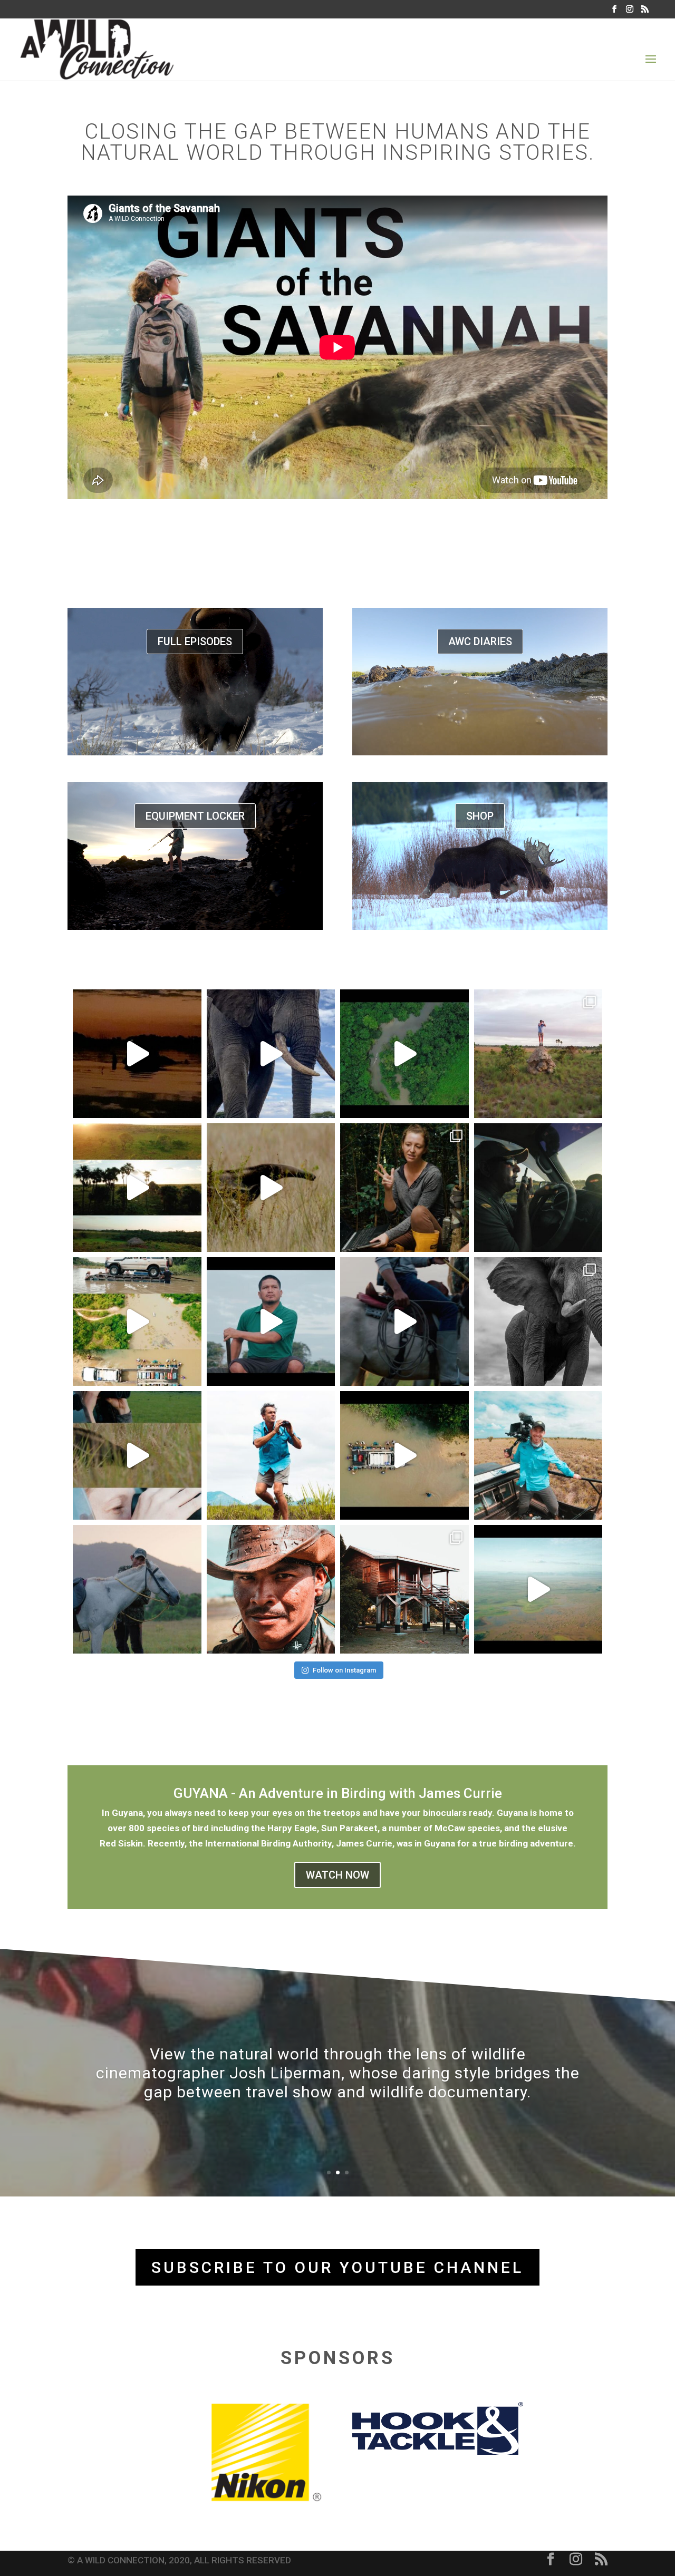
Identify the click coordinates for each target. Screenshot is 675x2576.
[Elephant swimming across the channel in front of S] (137, 1054)
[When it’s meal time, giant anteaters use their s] (271, 1188)
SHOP (480, 816)
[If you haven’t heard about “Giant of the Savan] (404, 1321)
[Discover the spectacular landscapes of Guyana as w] (538, 1589)
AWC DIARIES (480, 641)
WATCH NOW (337, 1875)
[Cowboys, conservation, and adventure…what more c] (271, 1321)
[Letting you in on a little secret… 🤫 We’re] (538, 1321)
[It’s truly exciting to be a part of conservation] (404, 1188)
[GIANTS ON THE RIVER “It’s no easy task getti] (404, 1054)
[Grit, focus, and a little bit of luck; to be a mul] (271, 1589)
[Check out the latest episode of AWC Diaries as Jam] (271, 1054)
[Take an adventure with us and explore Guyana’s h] (404, 1455)
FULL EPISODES (195, 641)
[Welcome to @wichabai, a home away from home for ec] (404, 1589)
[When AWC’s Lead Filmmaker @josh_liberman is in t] (538, 1455)
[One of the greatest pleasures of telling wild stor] (538, 1188)
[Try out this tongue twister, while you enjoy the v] (137, 1188)
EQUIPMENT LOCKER (195, 816)
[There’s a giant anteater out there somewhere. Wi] (137, 1455)
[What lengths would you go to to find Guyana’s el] (137, 1321)
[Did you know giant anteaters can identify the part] (538, 1054)
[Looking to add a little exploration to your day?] (271, 1455)
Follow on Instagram (344, 1670)
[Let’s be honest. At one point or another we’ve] (137, 1589)
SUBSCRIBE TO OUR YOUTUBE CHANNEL (337, 2267)
